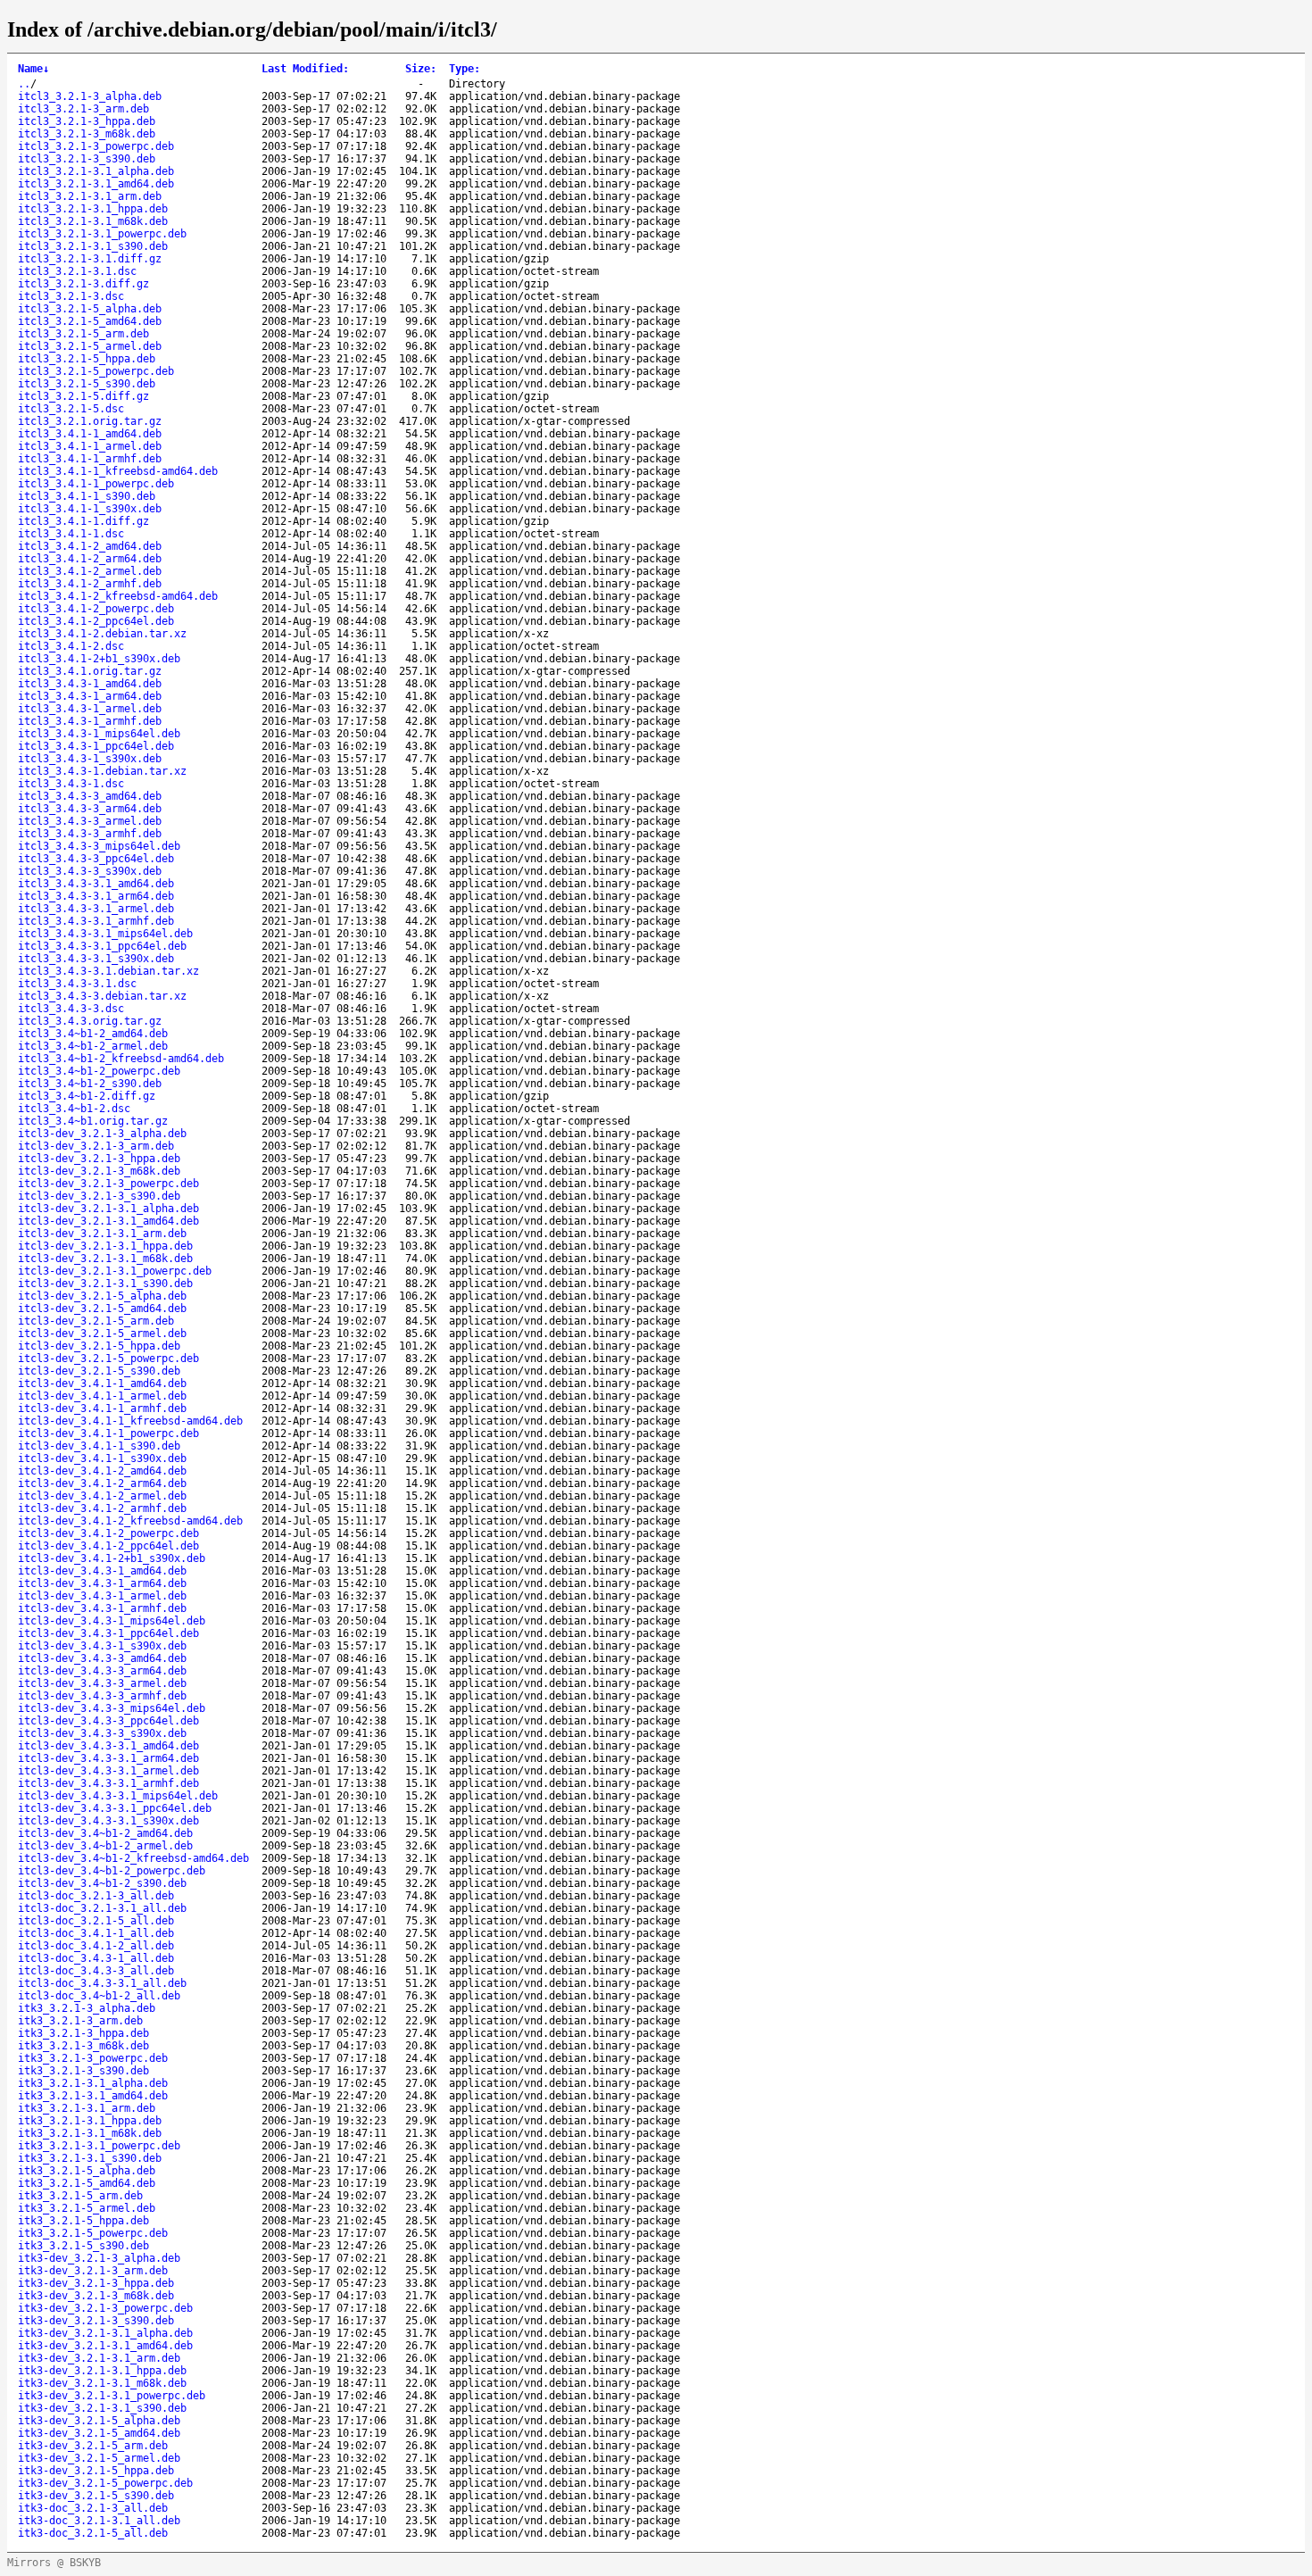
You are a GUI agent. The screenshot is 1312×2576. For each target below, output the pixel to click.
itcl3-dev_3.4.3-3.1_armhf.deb (108, 1783)
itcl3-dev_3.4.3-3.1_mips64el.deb (118, 1796)
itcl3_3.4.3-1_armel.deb (90, 709)
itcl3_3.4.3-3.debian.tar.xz (102, 996)
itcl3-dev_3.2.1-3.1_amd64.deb (108, 1221)
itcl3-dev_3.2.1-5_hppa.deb (99, 1346)
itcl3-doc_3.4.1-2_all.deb (96, 1946)
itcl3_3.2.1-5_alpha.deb (90, 309)
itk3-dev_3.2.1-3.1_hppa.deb (102, 2371)
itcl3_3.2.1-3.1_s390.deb (93, 246)
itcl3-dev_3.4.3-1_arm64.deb (102, 1583)
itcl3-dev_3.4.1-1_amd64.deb (102, 1384)
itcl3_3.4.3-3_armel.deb (90, 821)
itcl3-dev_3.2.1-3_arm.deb (96, 1146)
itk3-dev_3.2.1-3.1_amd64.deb (105, 2346)
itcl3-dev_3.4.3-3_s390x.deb (102, 1733)
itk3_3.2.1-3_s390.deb (83, 2071)
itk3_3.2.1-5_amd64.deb (87, 2183)
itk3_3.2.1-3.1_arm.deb (87, 2108)
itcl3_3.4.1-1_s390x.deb (90, 509)
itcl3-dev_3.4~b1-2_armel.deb (105, 1846)
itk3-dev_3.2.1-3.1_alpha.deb (105, 2333)
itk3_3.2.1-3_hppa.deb (83, 2033)
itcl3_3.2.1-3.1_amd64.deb (96, 184)
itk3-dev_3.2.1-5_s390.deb (96, 2496)
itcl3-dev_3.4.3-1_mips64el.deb (112, 1621)
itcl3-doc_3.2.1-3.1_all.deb (102, 1908)
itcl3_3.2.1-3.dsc (71, 296)
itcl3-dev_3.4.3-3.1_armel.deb (108, 1771)
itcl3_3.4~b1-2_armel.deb (93, 1046)
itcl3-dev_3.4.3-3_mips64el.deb (112, 1708)
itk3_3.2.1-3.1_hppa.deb (90, 2121)
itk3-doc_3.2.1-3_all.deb (93, 2508)
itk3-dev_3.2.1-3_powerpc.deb (105, 2308)
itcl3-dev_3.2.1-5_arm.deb (96, 1321)
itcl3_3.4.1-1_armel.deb (90, 446)
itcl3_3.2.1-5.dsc (71, 409)
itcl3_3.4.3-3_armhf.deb (90, 834)
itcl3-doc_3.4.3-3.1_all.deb (102, 1983)
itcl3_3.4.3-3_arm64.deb (90, 809)
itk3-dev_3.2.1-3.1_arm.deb (99, 2358)
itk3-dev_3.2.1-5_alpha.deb (99, 2421)
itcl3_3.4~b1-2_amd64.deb (93, 1034)
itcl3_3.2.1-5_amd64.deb (90, 321)
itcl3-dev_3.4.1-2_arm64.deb (102, 1483)
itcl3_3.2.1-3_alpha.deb (90, 96)
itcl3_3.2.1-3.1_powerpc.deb (102, 234)
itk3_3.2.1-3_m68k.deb (83, 2046)
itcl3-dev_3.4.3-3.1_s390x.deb (108, 1821)
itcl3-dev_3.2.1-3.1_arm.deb (102, 1234)
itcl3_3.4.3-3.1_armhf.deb (96, 921)
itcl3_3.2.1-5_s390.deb (87, 384)
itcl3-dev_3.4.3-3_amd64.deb (102, 1658)
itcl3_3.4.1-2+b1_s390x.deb (99, 659)
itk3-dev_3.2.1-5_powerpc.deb (105, 2483)
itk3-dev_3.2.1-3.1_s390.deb (102, 2408)
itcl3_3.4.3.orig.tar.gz (90, 1021)
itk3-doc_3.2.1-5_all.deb (93, 2533)
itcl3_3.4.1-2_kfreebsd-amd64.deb (118, 596)
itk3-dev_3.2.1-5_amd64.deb (99, 2433)
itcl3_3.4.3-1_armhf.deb (90, 721)
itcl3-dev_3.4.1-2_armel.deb (102, 1496)
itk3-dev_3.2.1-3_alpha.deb (99, 2258)
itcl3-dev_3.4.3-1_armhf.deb (102, 1608)
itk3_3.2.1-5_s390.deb (83, 2246)
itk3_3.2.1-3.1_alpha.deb (93, 2083)
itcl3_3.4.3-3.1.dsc (77, 984)
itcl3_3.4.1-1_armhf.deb (90, 459)
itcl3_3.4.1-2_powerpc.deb (96, 609)
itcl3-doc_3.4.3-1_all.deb (96, 1958)
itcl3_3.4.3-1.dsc (71, 784)
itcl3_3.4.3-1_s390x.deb (90, 759)
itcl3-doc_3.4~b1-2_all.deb (99, 1996)
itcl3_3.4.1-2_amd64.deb (90, 546)
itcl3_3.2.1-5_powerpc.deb (96, 371)
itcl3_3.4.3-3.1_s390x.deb (96, 959)
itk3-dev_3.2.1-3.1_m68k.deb (102, 2383)
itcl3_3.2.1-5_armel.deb (90, 346)
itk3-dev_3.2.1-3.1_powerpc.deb (112, 2396)
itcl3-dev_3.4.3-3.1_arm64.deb (108, 1758)
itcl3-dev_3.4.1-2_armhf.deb (102, 1508)
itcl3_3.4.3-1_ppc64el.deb (96, 746)
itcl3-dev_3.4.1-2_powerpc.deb (108, 1533)
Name (33, 69)
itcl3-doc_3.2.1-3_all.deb (96, 1896)
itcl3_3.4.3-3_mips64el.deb (99, 846)
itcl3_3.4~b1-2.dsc (74, 1109)
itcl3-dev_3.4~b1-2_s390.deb (102, 1883)
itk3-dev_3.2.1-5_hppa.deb (96, 2471)
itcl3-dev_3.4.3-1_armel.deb (102, 1596)
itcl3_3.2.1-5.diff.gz (83, 396)
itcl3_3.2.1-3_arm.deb (83, 109)
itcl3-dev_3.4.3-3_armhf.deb (102, 1696)
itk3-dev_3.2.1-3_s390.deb (96, 2321)
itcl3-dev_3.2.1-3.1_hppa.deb (105, 1246)
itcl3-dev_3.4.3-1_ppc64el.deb (108, 1633)
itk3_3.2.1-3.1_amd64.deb (93, 2096)
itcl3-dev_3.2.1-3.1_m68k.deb (105, 1259)
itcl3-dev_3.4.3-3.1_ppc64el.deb (115, 1808)
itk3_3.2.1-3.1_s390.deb (90, 2158)
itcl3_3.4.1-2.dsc (71, 646)
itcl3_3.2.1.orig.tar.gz (90, 421)
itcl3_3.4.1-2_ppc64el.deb (96, 621)
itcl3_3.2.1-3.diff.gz (83, 284)
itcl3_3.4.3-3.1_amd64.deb (96, 884)
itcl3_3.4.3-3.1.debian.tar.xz (108, 971)
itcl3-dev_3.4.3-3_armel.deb (102, 1683)
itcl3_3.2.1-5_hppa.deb (87, 359)
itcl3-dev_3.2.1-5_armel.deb (102, 1334)
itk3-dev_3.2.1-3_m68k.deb (96, 2296)
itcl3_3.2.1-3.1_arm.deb (90, 196)
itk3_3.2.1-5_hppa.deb (83, 2221)
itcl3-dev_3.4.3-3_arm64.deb (102, 1671)
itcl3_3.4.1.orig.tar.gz (90, 671)
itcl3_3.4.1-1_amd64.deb (90, 434)
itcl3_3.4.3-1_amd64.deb (90, 684)
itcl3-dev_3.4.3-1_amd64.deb (102, 1571)
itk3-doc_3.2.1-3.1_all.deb (99, 2521)
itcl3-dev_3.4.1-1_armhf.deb (102, 1408)
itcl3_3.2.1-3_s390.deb (87, 159)
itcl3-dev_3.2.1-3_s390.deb (99, 1196)
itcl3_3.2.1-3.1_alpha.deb (96, 171)
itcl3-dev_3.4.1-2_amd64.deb (102, 1471)
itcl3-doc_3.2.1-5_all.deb (96, 1921)
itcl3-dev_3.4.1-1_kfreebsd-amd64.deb (130, 1421)
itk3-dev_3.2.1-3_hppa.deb (96, 2283)
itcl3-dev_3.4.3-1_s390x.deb (102, 1646)
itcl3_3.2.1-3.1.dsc (77, 271)
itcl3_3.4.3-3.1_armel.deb (96, 909)
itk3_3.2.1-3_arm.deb (80, 2021)
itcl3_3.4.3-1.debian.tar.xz (102, 771)
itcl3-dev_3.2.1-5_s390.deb (99, 1371)
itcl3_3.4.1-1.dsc (71, 534)
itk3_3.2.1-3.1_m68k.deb (90, 2133)
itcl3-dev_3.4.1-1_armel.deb (102, 1396)
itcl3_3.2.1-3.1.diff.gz (90, 259)
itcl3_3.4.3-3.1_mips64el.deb (105, 934)
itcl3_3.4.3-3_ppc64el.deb (96, 859)
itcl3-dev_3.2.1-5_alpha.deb (102, 1296)
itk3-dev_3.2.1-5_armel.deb (99, 2458)
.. (24, 84)
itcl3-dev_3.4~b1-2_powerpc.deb (112, 1871)
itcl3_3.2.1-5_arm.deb (83, 334)
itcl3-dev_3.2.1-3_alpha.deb (102, 1134)
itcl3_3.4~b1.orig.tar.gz (93, 1121)
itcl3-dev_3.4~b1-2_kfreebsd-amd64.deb (133, 1858)
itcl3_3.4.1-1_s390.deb (87, 496)
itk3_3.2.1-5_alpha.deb (87, 2171)
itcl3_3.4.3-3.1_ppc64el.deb (102, 946)
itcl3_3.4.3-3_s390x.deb (90, 871)
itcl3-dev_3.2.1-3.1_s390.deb (105, 1284)
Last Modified (305, 69)
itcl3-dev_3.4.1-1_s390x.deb (102, 1458)
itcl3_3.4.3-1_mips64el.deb (99, 734)
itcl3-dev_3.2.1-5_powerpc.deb (108, 1359)
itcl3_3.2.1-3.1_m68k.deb (93, 221)
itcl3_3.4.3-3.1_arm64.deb (96, 896)
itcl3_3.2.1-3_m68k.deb (87, 134)
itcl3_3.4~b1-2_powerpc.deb (99, 1071)
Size (421, 69)
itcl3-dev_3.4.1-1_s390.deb (99, 1446)
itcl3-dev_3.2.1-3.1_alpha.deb (108, 1209)
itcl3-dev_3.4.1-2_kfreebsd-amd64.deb (130, 1521)
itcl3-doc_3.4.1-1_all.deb (96, 1933)
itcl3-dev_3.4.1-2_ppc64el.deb (108, 1546)
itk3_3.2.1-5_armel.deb (87, 2208)
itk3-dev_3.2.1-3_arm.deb (93, 2271)
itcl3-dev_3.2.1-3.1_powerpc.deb (115, 1271)
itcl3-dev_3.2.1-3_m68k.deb (99, 1171)
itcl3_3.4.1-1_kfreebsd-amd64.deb (118, 471)
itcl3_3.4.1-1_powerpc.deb (96, 484)
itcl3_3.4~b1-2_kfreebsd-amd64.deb (121, 1059)
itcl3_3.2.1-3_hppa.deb (87, 121)
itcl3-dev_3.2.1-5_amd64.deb (102, 1309)
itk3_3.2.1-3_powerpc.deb (93, 2058)
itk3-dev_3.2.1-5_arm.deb (93, 2446)
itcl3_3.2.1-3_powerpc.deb (96, 146)
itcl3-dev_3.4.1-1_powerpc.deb (108, 1433)
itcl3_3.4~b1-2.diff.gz (87, 1096)
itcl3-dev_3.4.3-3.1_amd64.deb (108, 1746)
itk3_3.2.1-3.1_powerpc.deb (99, 2146)
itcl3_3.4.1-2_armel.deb (90, 571)
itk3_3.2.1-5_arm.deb (80, 2196)
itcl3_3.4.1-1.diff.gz (83, 521)
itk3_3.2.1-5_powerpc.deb (93, 2233)
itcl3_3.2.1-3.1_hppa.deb (93, 209)
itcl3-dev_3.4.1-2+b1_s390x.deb (112, 1558)
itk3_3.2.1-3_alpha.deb (87, 2008)
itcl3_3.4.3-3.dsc (71, 1009)
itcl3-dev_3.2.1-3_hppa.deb (99, 1159)
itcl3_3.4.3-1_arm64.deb (90, 696)
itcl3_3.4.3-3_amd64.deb (90, 796)
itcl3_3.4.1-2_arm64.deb (90, 559)
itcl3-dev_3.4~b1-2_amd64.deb (105, 1833)
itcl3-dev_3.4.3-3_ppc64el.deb (108, 1721)
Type (465, 69)
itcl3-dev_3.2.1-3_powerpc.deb (108, 1184)
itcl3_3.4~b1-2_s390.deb (90, 1084)
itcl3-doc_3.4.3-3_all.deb (96, 1971)
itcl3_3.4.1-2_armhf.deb (90, 584)
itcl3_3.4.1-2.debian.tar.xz (102, 634)
